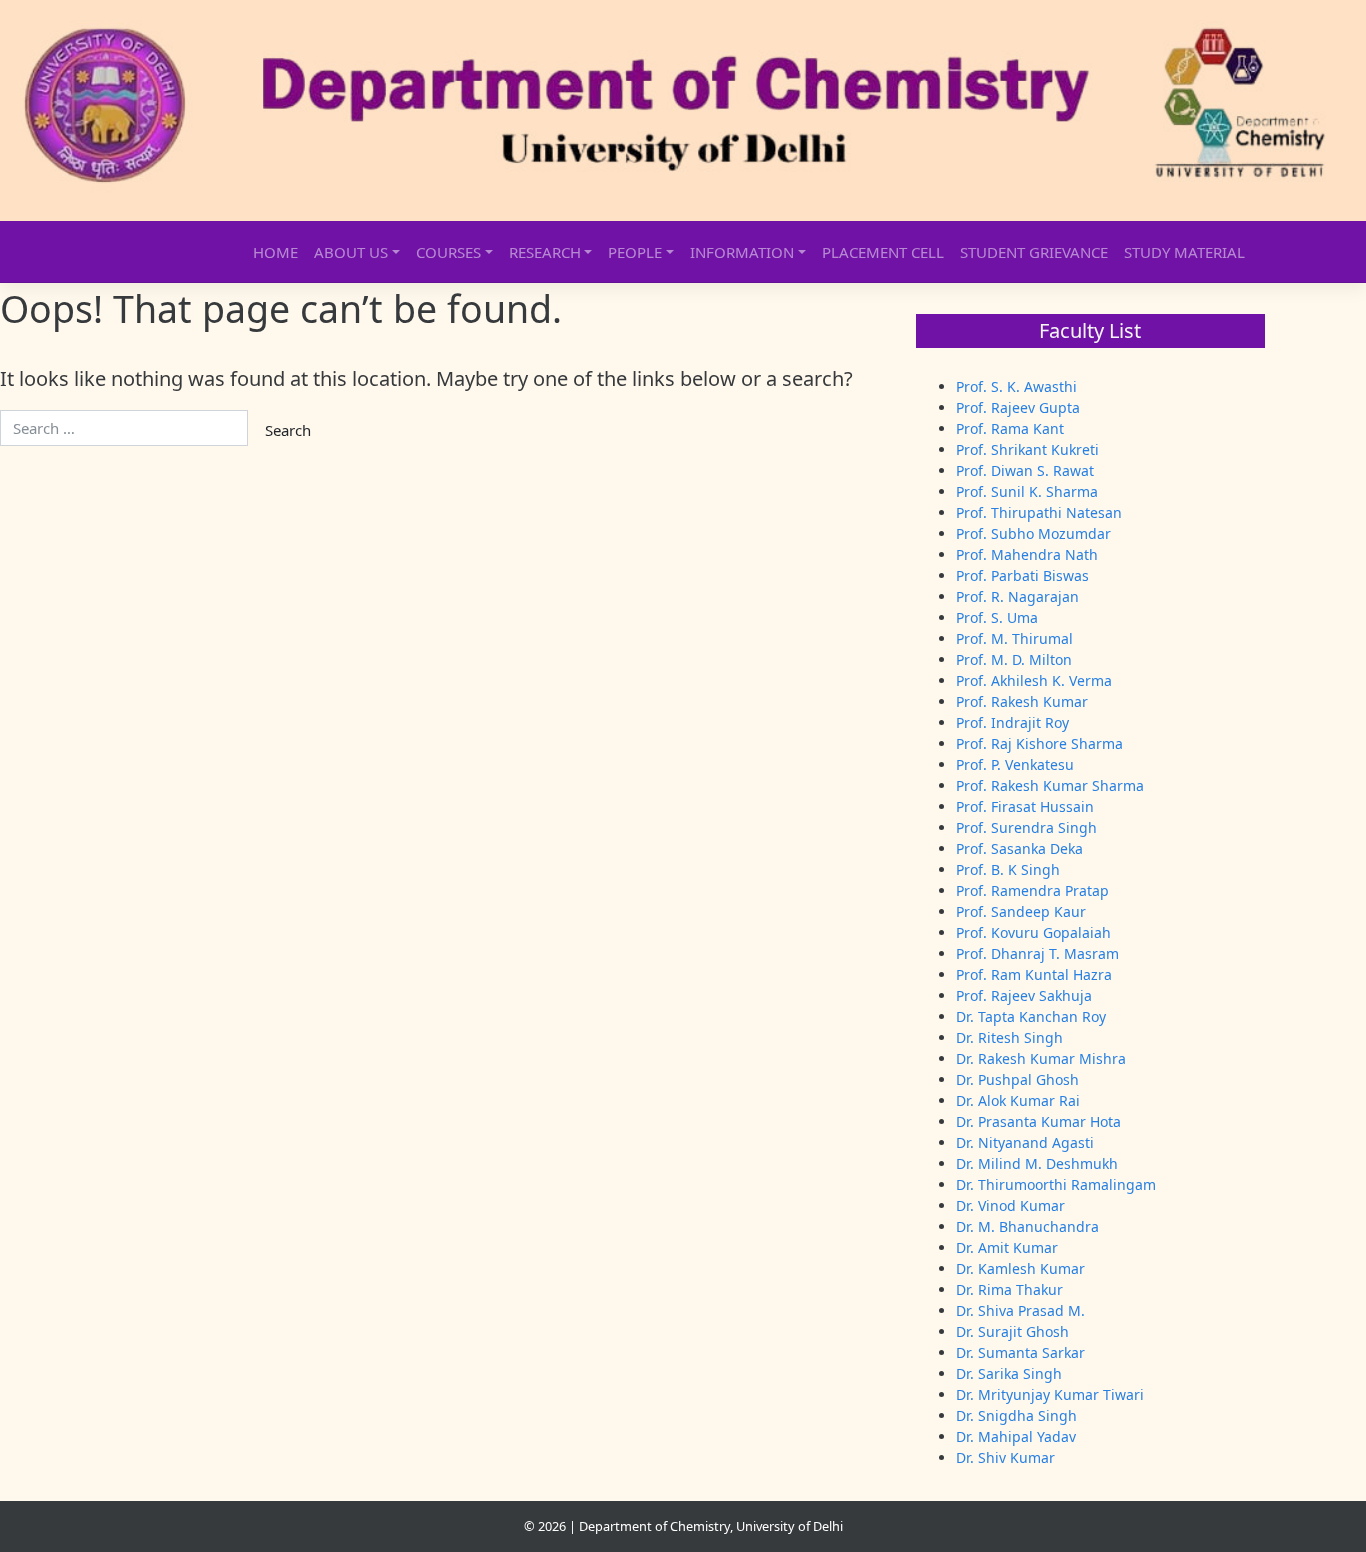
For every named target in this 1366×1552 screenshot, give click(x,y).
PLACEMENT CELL (883, 252)
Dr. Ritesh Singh (1009, 1037)
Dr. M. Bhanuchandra (1027, 1226)
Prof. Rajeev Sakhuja (1024, 995)
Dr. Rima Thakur (1009, 1289)
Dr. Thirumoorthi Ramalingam (1056, 1184)
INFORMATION (742, 252)
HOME (275, 252)
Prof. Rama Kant (1010, 428)
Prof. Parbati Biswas (1022, 575)
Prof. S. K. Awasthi (1016, 386)
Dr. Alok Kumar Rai (1018, 1100)
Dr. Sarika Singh (1009, 1373)
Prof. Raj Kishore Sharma (1039, 743)
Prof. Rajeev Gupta (1018, 407)
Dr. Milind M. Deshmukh (1037, 1163)
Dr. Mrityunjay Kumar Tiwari (1050, 1394)
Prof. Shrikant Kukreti (1027, 449)
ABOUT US (351, 252)
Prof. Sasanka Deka (1019, 848)
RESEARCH (545, 252)
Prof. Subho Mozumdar (1033, 533)
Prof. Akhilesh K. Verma (1034, 680)
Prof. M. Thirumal (1014, 638)
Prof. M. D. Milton (1014, 659)
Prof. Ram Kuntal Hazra (1034, 974)
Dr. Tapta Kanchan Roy (1031, 1016)
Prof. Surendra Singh (1026, 827)
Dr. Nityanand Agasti (1025, 1142)
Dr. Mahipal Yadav (1016, 1436)
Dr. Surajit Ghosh (1012, 1331)
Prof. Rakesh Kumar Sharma (1050, 785)
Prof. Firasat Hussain (1025, 806)
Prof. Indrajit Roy (1012, 722)
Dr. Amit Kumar (1007, 1247)
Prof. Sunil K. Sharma (1027, 491)
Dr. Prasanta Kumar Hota (1038, 1121)
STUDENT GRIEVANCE (1034, 252)
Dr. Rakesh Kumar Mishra (1041, 1058)
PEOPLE (635, 252)
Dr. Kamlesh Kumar (1020, 1268)
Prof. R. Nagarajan (1017, 596)
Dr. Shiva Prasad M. (1020, 1310)
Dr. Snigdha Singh (1016, 1415)
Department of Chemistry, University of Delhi (711, 1526)
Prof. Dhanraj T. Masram (1037, 953)
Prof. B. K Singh (1008, 869)
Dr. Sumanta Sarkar (1020, 1352)
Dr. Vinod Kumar (1010, 1205)
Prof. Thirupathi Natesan (1039, 512)
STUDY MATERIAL (1184, 252)
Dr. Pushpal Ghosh (1017, 1079)
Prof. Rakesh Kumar (1022, 701)
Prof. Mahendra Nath (1027, 554)
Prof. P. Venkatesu (1015, 764)
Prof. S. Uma (997, 617)
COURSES (448, 252)
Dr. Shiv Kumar (1005, 1457)
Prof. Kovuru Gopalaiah (1033, 932)
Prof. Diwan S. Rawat (1025, 470)
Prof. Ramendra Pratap (1032, 890)
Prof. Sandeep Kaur (1021, 911)
